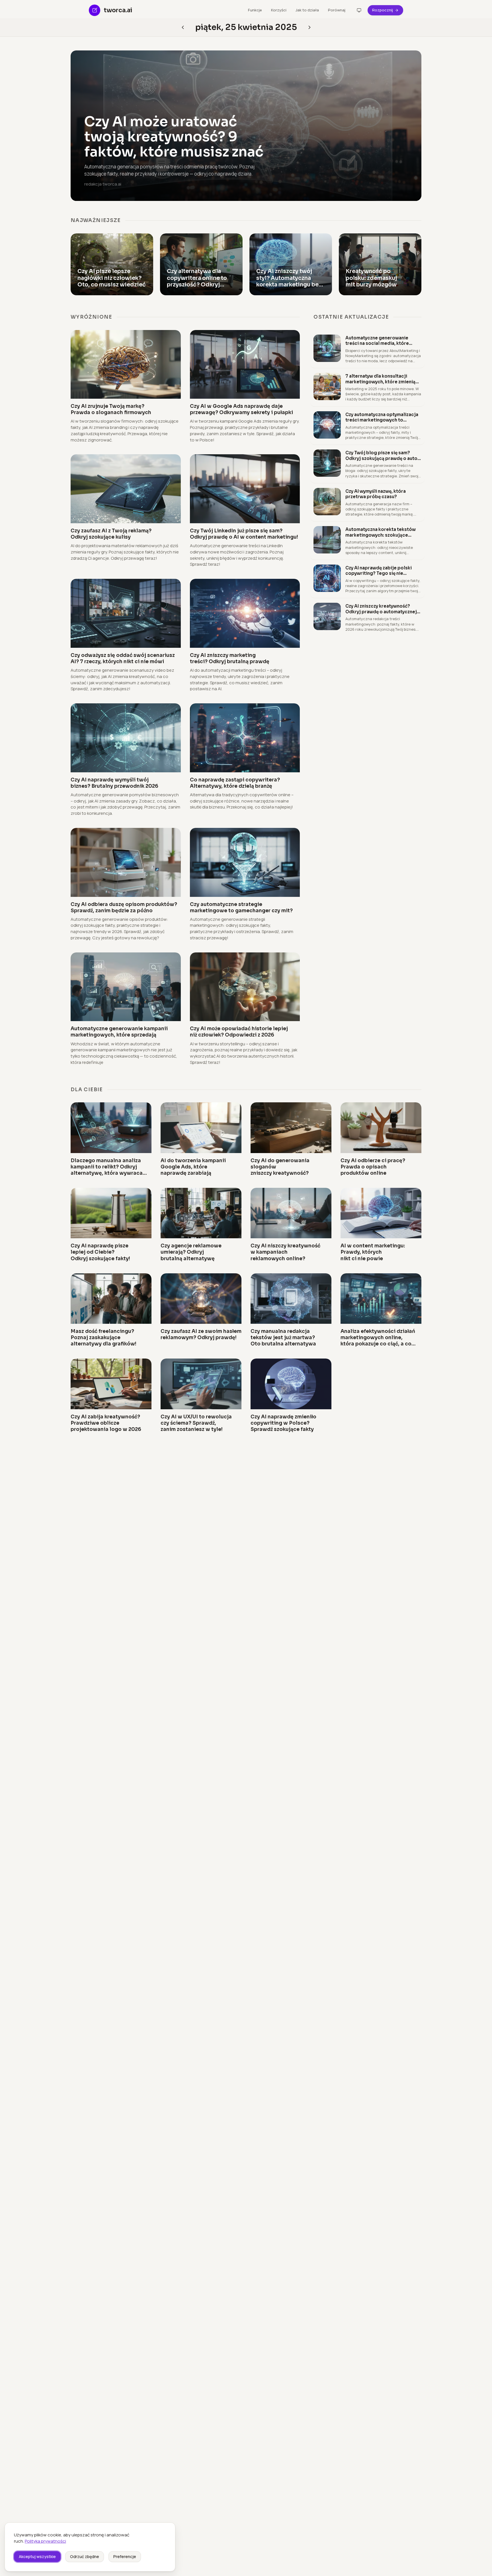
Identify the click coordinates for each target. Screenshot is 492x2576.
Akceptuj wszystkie (37, 2556)
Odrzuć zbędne (85, 2556)
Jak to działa (307, 10)
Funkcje (255, 10)
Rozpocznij (383, 10)
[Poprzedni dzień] (309, 27)
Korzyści (279, 10)
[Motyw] (359, 10)
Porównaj (337, 10)
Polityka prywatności (45, 2541)
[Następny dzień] (183, 27)
